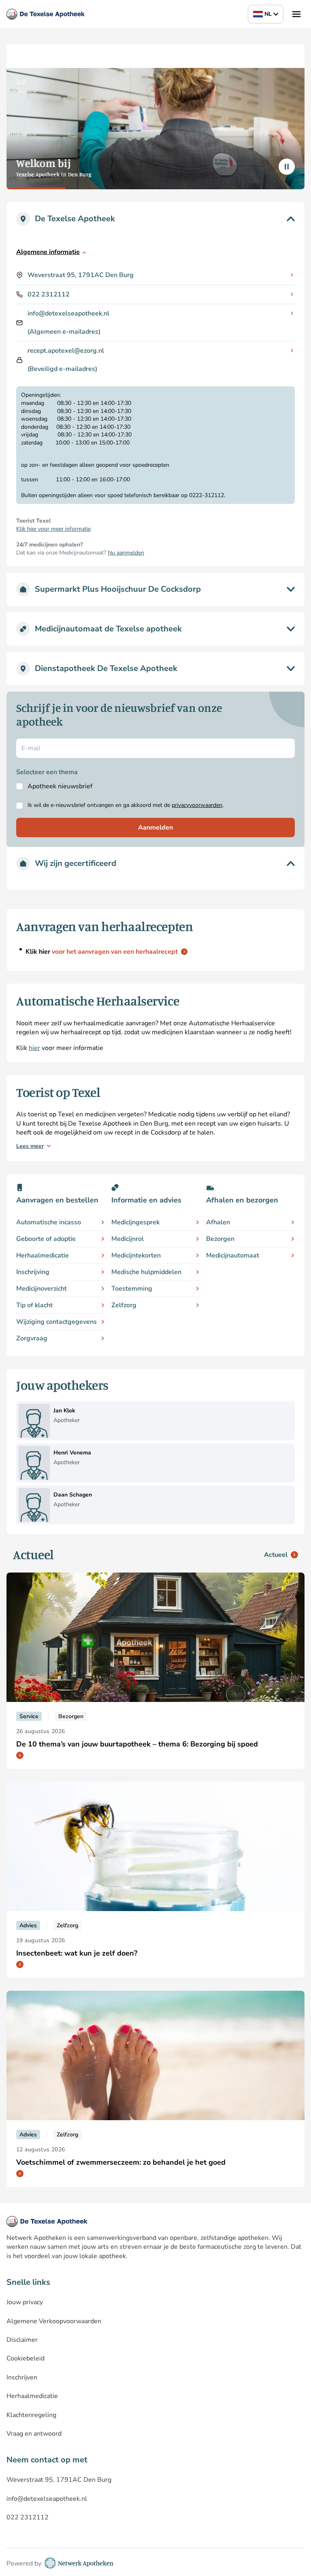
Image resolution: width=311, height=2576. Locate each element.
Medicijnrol (128, 1239)
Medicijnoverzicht (42, 1289)
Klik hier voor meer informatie (53, 529)
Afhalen (218, 1222)
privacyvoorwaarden (197, 805)
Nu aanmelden (126, 553)
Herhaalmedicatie (43, 1255)
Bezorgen (220, 1239)
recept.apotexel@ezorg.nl (66, 351)
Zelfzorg (124, 1305)
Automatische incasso (49, 1222)
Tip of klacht (34, 1305)
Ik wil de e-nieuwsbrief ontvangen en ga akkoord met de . (126, 805)
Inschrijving (33, 1272)
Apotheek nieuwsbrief (60, 786)
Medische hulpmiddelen (146, 1272)
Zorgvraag (32, 1338)
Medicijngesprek (135, 1222)
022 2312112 (49, 294)
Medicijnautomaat (233, 1255)
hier (34, 1048)
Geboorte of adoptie (46, 1239)
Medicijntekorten (136, 1255)
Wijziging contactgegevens (56, 1322)
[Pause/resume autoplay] (287, 167)
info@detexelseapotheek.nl (68, 313)
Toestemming (132, 1289)
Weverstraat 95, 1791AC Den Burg (81, 275)
